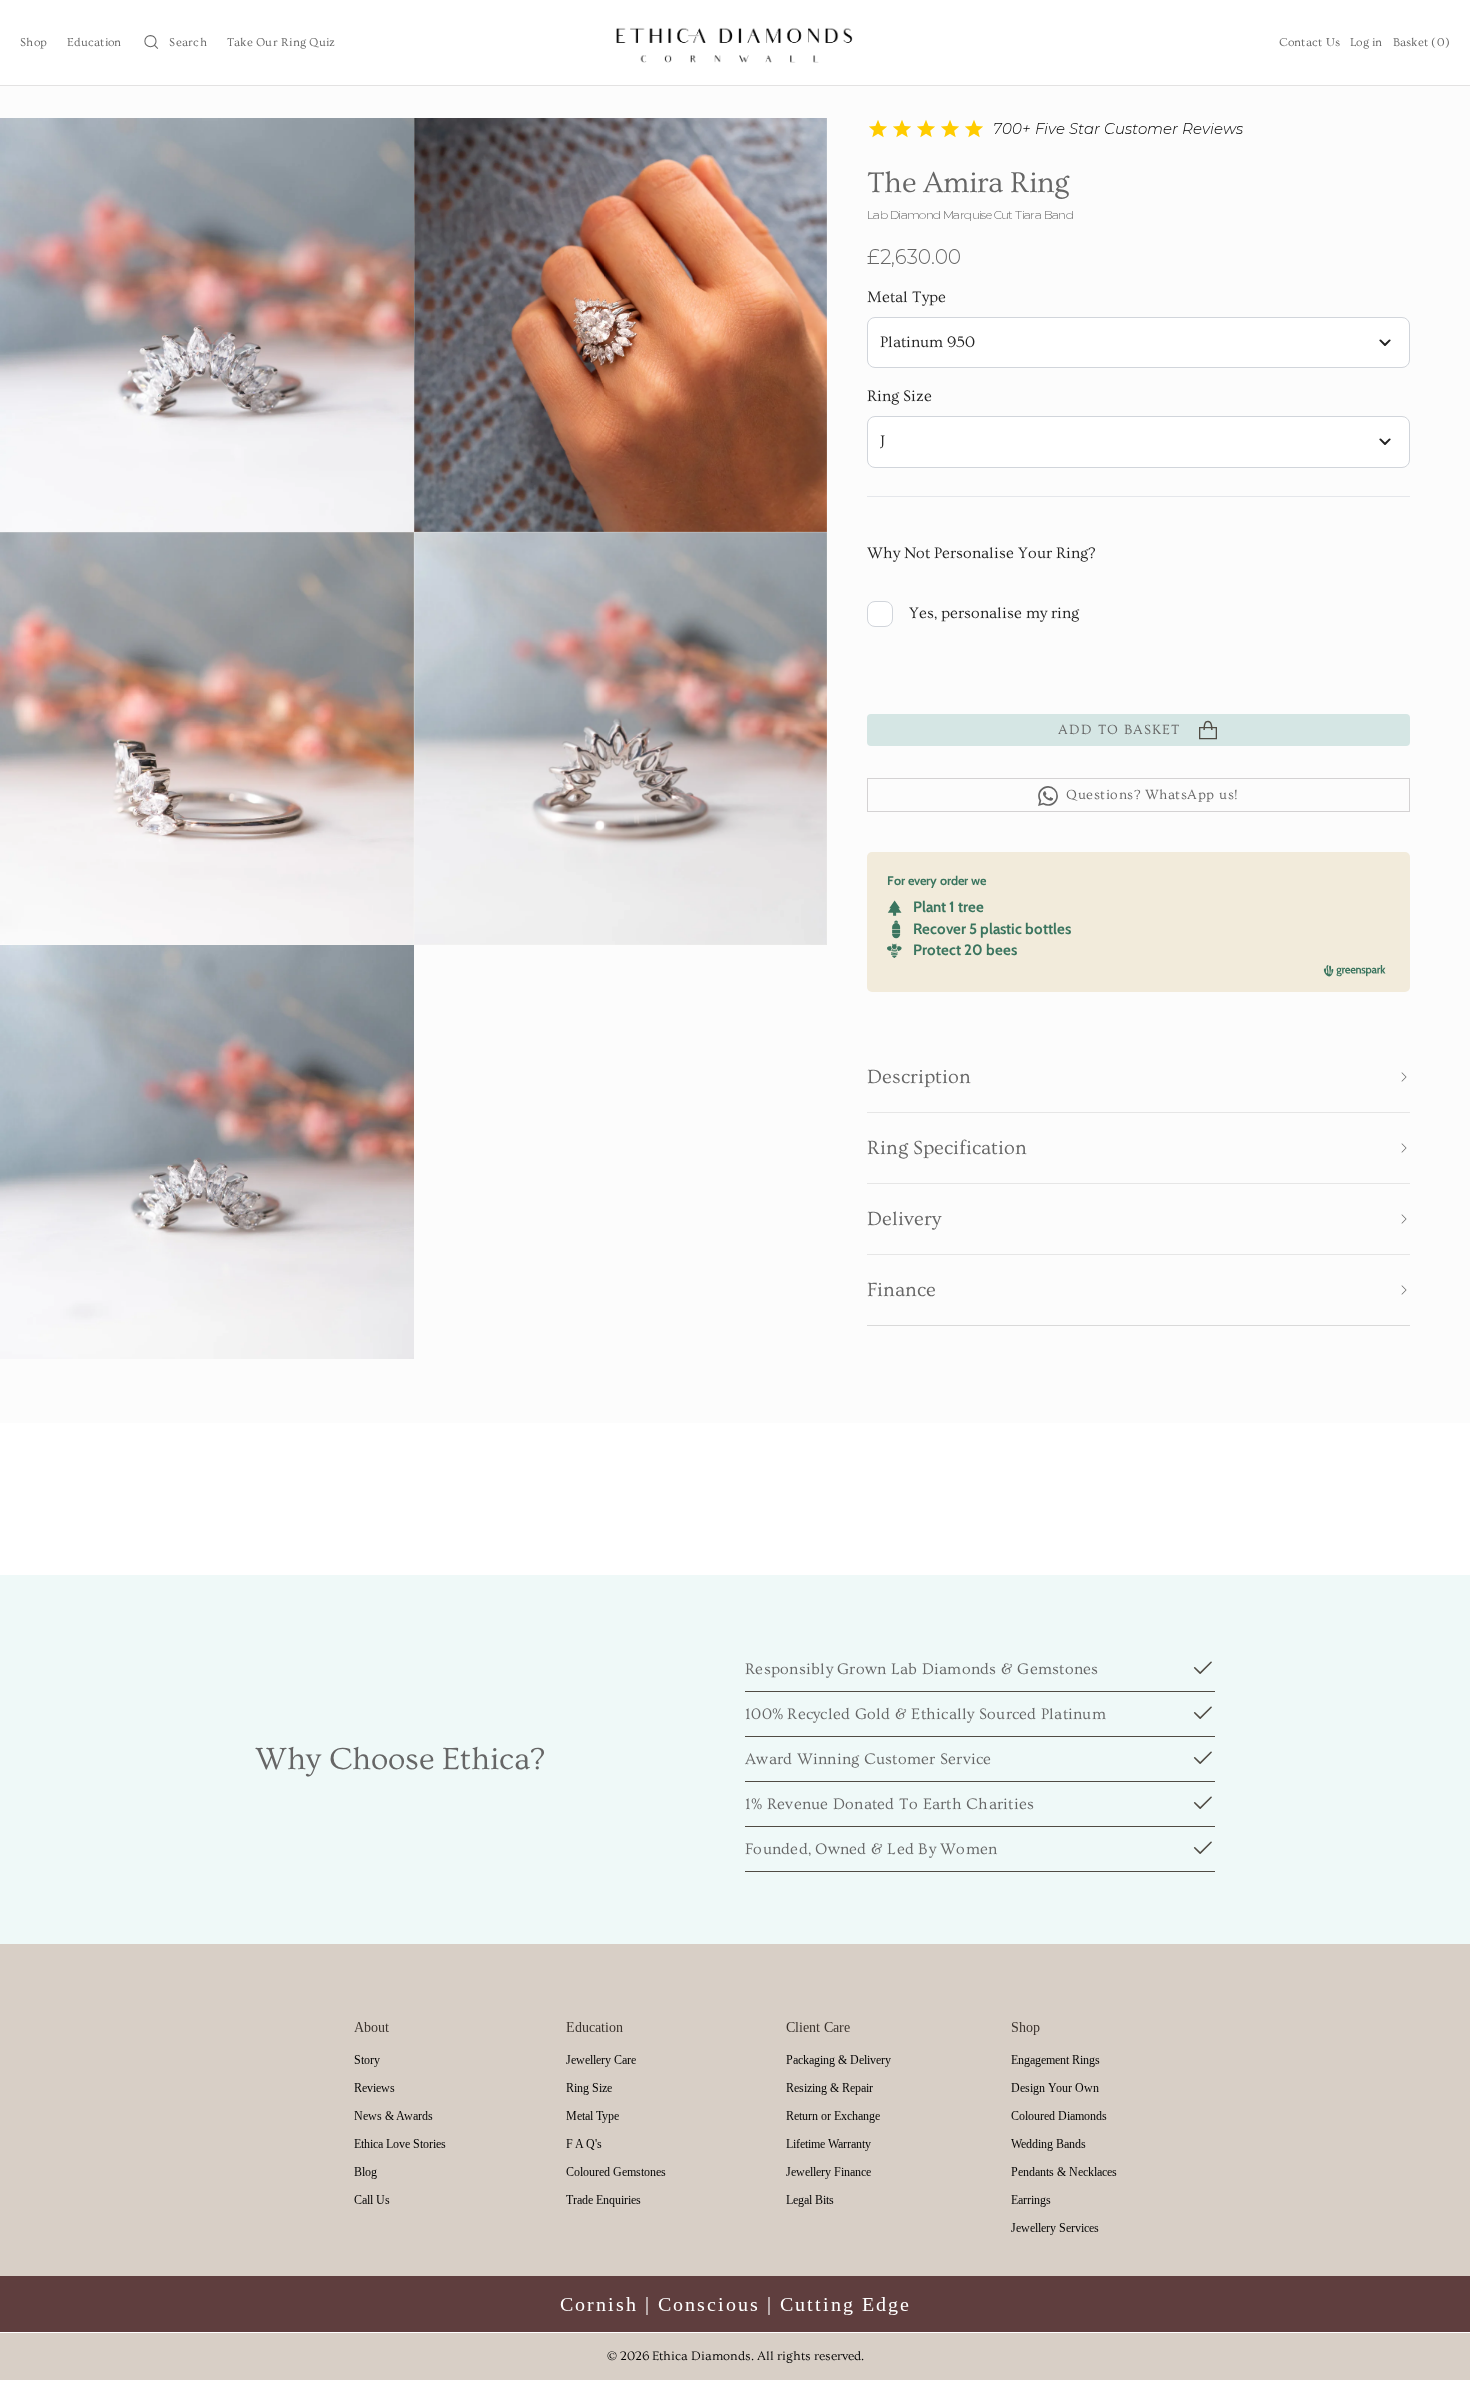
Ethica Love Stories (400, 2144)
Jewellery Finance (828, 2172)
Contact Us (1310, 42)
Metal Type (906, 298)
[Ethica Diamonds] (735, 42)
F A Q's (584, 2144)
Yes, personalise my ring (994, 614)
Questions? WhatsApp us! (1152, 796)
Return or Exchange (833, 2116)
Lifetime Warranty (828, 2144)
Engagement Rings (1055, 2060)
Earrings (1031, 2200)
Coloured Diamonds (1059, 2116)
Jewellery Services (1055, 2228)
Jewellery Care (601, 2060)
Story (367, 2060)
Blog (365, 2172)
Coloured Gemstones (616, 2172)
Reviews (374, 2088)
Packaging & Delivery (838, 2060)
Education (94, 42)
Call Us (372, 2200)
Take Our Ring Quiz (281, 42)
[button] (174, 42)
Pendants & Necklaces (1064, 2172)
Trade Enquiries (603, 2200)
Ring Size (899, 397)
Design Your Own (1055, 2088)
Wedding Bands (1048, 2144)
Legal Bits (810, 2200)
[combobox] (1138, 343)
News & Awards (393, 2116)
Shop (33, 42)
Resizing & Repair (829, 2088)
